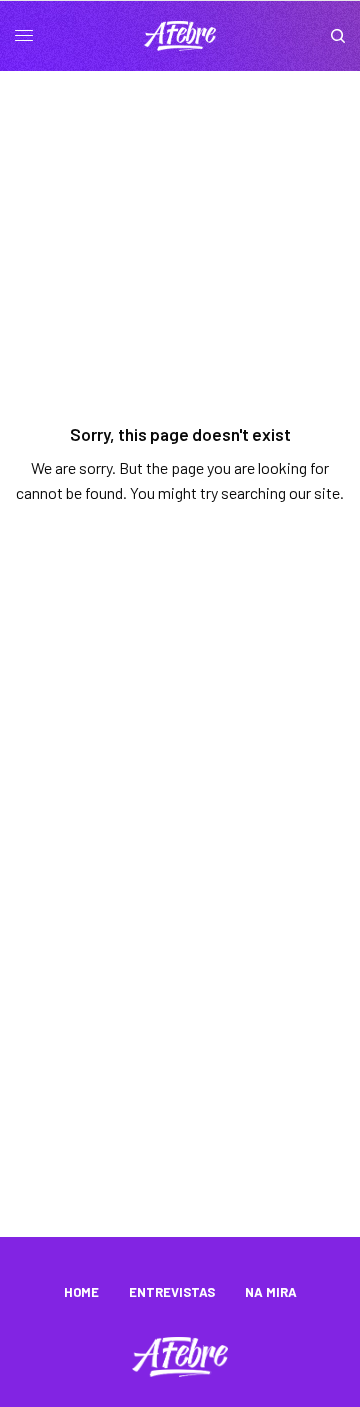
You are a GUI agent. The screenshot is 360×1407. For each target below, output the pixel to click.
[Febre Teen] (180, 36)
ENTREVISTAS (172, 1292)
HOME (81, 1292)
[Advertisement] (180, 1047)
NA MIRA (271, 1292)
